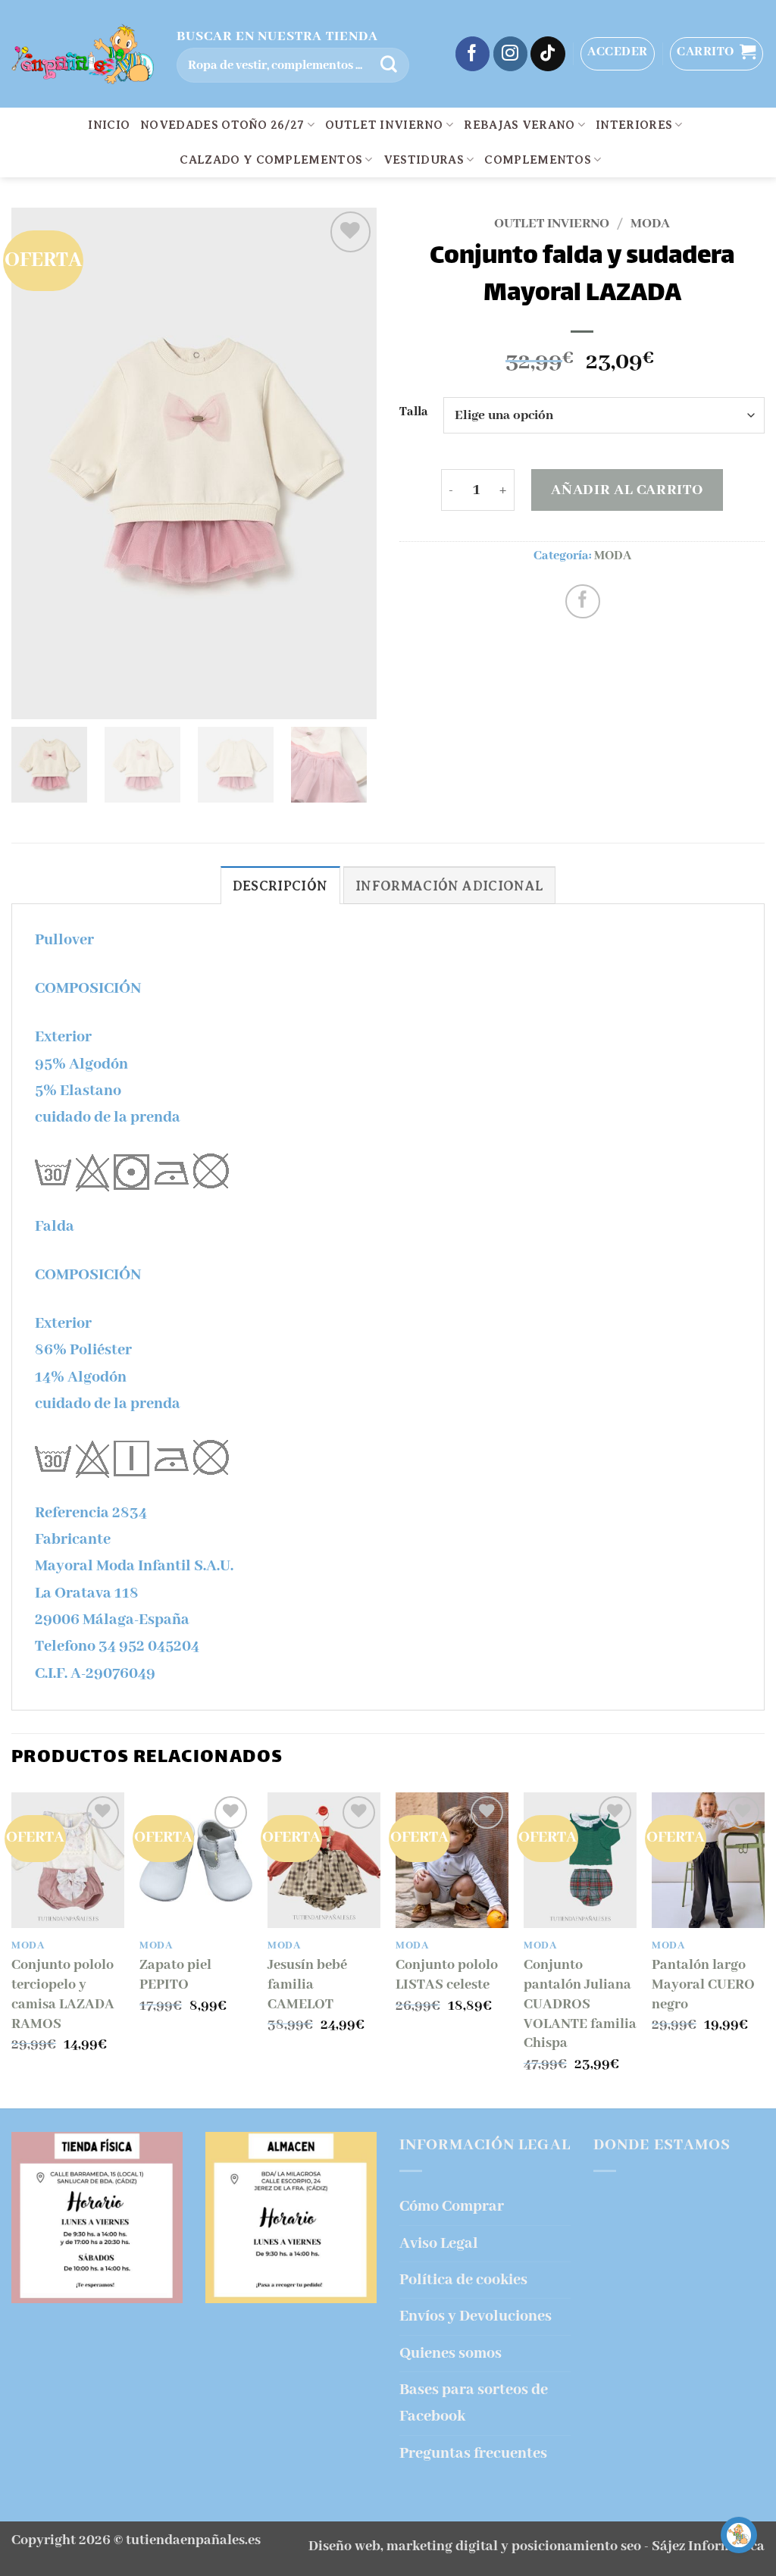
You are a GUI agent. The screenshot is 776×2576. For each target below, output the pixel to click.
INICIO (109, 125)
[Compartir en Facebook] (583, 602)
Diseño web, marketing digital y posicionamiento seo (475, 2546)
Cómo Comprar (452, 2207)
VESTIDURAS (424, 160)
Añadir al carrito (627, 490)
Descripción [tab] (280, 886)
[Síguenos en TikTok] (548, 54)
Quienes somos (451, 2354)
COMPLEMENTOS (538, 160)
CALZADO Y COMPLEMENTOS (271, 160)
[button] (618, 54)
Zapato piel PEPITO (175, 1975)
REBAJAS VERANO (519, 125)
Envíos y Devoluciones (476, 2316)
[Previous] (12, 1949)
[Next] (764, 1949)
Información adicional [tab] (449, 886)
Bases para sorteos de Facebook (474, 2403)
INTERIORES (634, 125)
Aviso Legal (439, 2244)
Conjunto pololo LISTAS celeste (447, 1975)
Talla (414, 413)
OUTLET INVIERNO (384, 125)
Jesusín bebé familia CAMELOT (307, 1985)
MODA (650, 224)
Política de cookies (463, 2280)
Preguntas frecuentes (473, 2454)
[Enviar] (389, 65)
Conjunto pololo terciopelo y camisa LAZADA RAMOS (63, 1994)
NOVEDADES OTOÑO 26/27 (222, 125)
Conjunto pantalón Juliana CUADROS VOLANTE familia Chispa (580, 2004)
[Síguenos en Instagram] (511, 54)
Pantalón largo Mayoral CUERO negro (703, 1985)
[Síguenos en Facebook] (473, 54)
